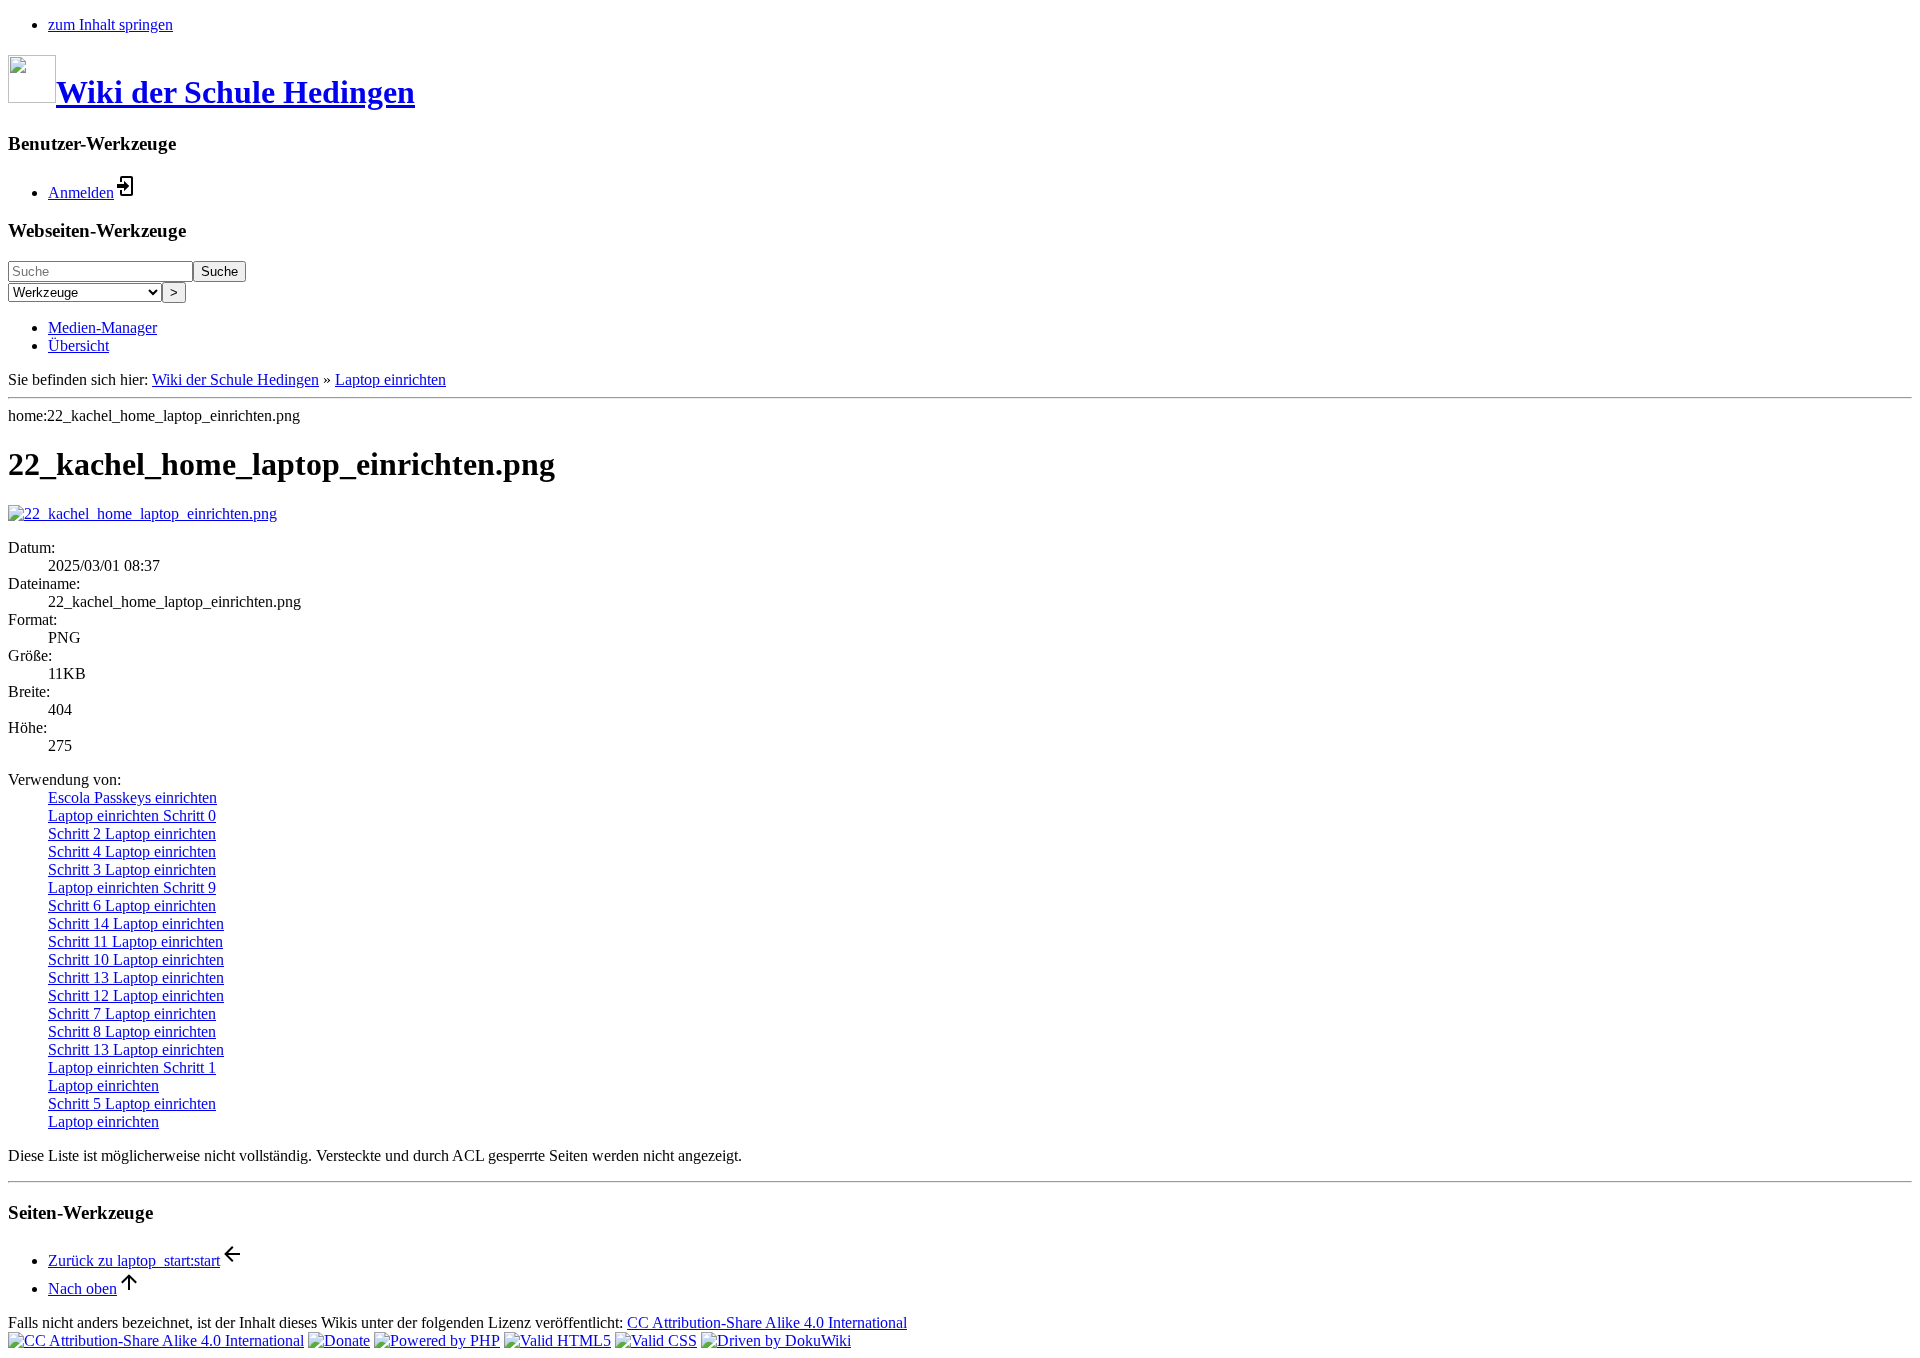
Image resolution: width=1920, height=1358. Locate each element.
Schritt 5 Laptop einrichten (132, 1103)
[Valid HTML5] (557, 1340)
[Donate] (339, 1340)
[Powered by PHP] (437, 1340)
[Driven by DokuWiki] (776, 1340)
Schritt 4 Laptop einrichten (132, 851)
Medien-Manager (102, 327)
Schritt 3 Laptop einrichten (132, 869)
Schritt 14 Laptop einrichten (136, 923)
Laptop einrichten (390, 379)
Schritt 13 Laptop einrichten (136, 977)
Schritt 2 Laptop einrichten (132, 833)
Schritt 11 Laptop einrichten (135, 941)
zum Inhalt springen (110, 24)
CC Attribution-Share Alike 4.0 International (767, 1322)
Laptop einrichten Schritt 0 (132, 815)
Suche (219, 271)
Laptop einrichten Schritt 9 (132, 887)
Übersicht (78, 345)
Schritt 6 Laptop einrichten (132, 905)
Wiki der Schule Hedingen (235, 379)
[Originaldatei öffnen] (142, 513)
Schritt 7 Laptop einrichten (132, 1013)
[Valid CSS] (656, 1340)
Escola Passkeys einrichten (132, 797)
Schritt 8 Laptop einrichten (132, 1031)
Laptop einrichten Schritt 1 (132, 1067)
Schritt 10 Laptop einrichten (136, 959)
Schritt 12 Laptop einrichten (136, 995)
